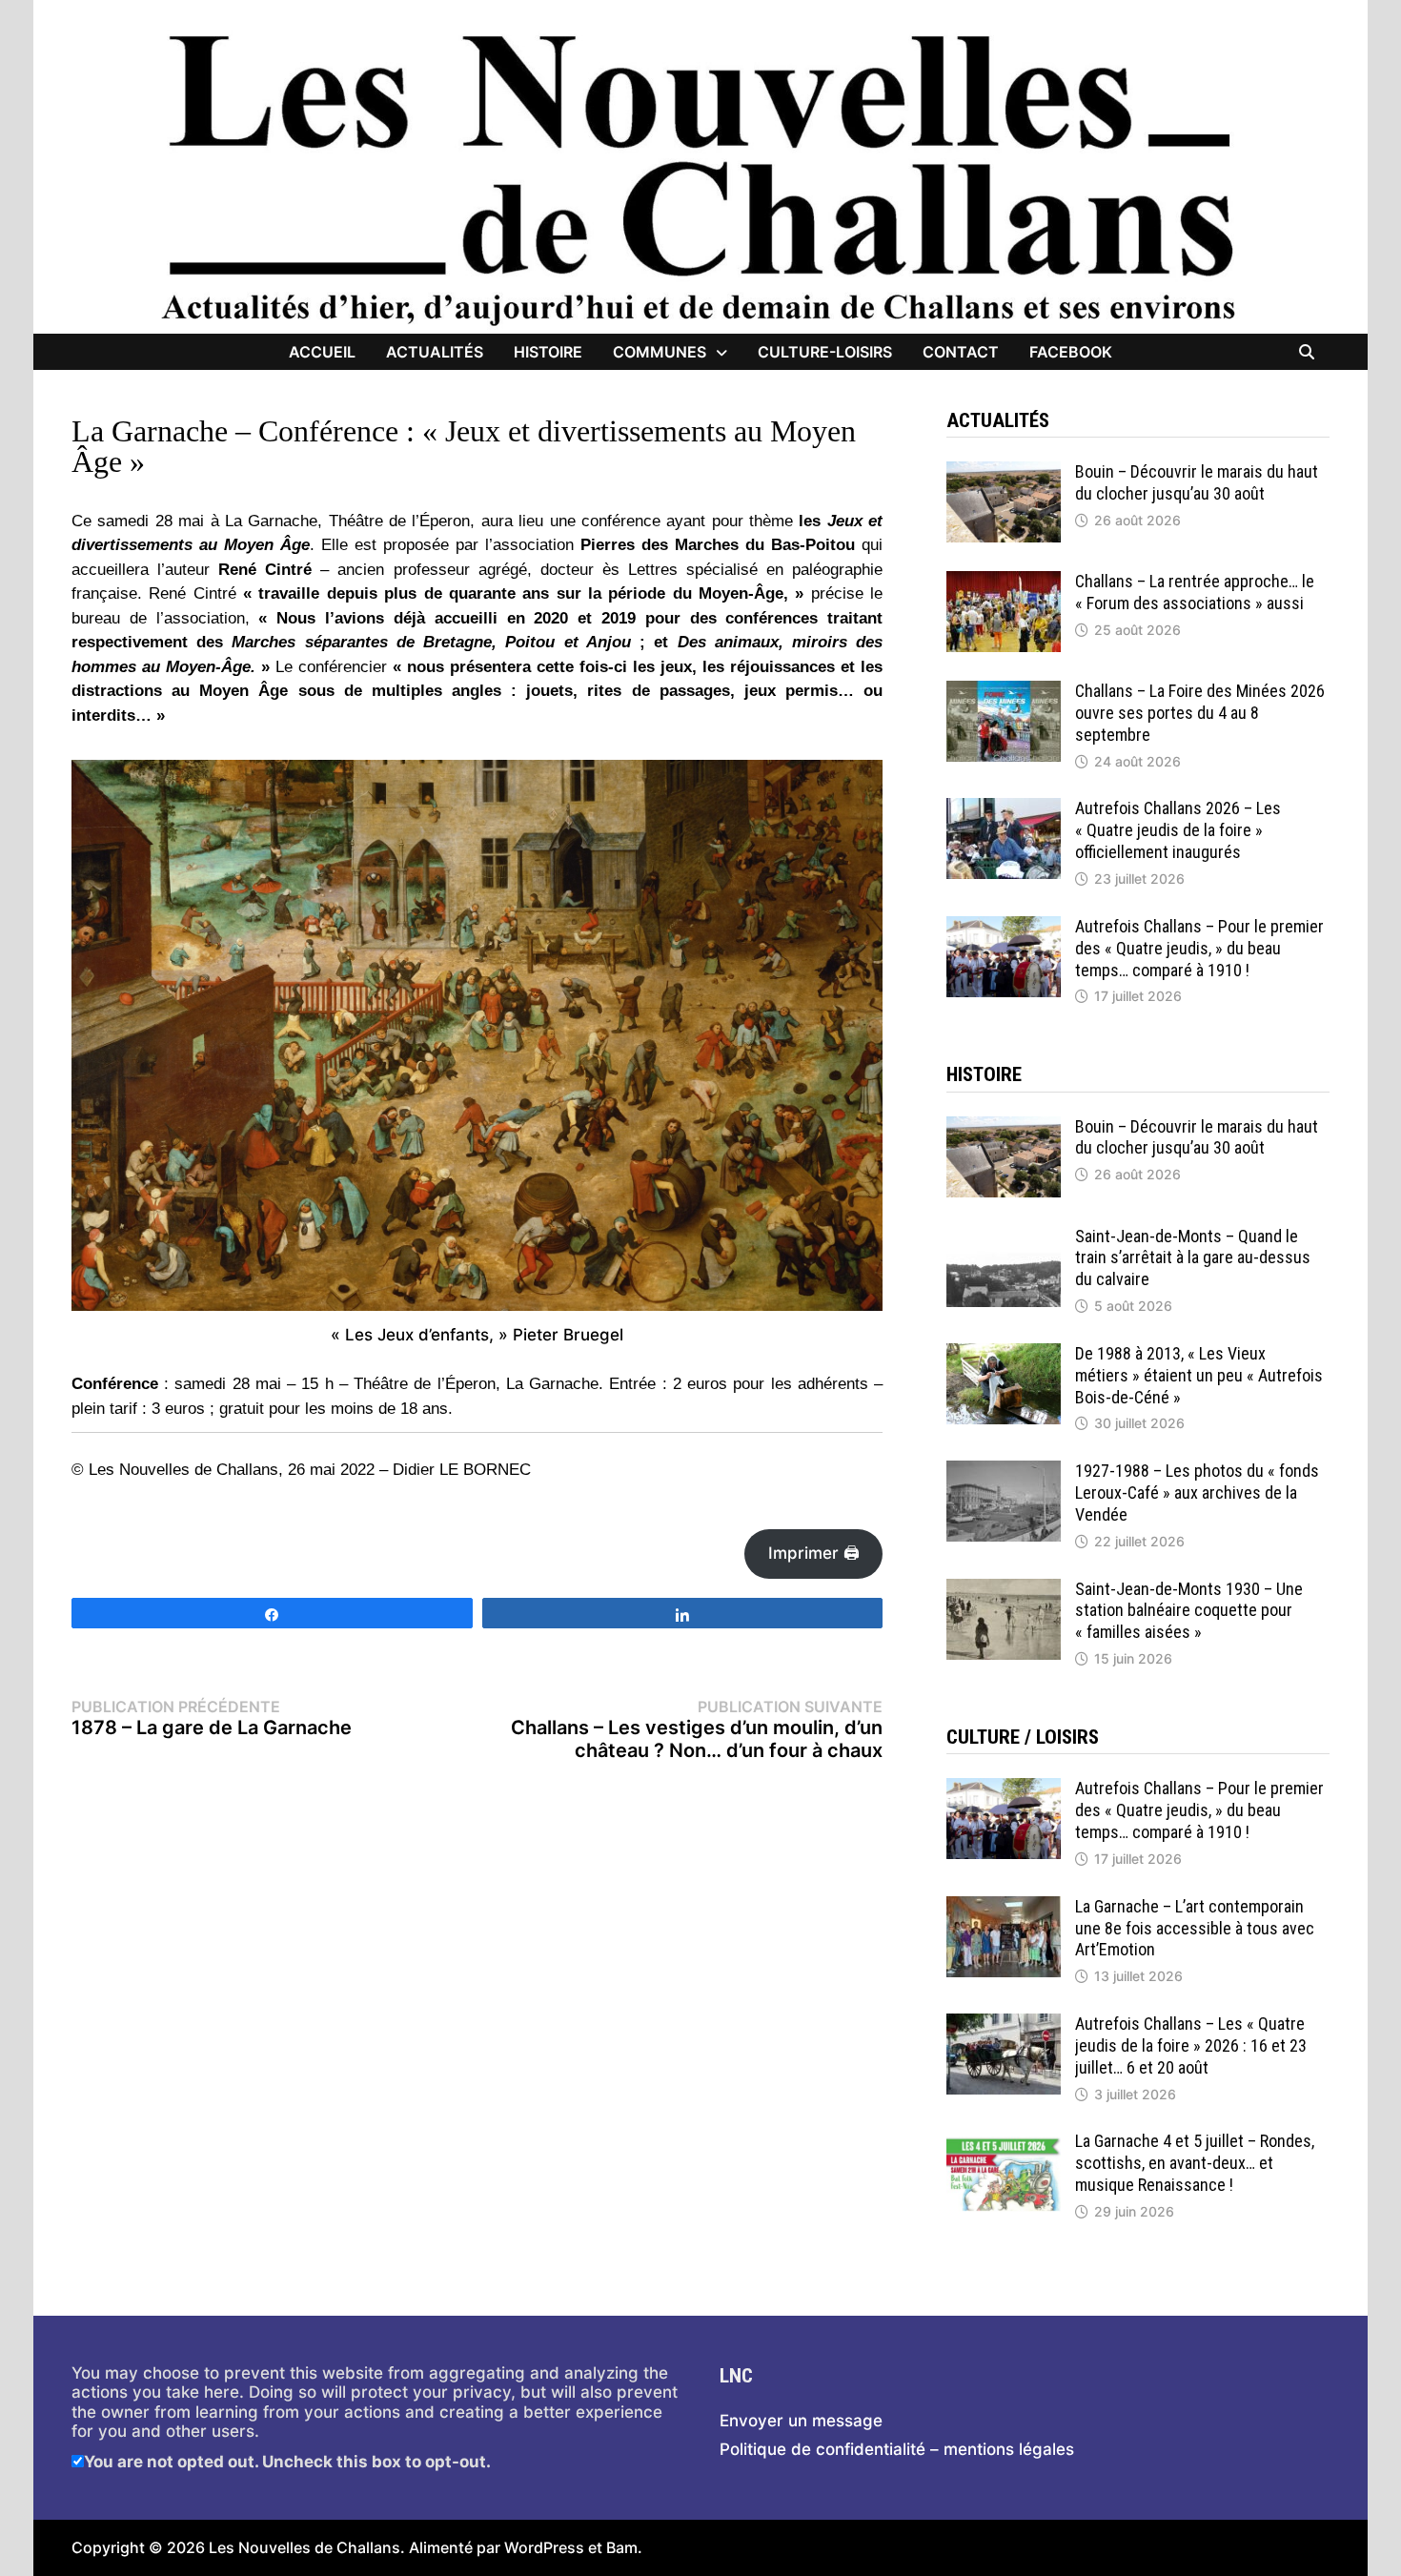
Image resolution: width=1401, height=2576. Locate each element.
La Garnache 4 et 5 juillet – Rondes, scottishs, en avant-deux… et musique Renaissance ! (1195, 2163)
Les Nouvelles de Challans (305, 2547)
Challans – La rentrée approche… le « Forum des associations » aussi (1195, 592)
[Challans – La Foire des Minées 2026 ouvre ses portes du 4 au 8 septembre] (1004, 690)
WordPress (544, 2547)
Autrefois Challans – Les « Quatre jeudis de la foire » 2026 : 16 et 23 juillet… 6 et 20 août (1191, 2045)
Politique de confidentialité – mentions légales (897, 2449)
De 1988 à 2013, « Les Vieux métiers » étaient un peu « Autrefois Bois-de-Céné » (1199, 1375)
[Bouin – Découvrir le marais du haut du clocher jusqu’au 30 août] (1004, 471)
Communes (660, 352)
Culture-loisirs (825, 352)
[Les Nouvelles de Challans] (700, 178)
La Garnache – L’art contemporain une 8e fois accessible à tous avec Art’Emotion (1195, 1928)
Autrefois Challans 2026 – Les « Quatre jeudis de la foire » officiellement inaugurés (1178, 830)
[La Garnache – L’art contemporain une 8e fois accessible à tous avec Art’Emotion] (1004, 1906)
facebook (1071, 352)
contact (961, 352)
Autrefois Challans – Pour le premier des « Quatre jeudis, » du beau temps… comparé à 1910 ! (1199, 948)
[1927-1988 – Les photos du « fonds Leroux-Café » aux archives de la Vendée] (1004, 1470)
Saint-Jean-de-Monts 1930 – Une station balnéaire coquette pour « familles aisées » (1189, 1611)
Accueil (322, 352)
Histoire (548, 352)
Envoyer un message (801, 2421)
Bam (622, 2547)
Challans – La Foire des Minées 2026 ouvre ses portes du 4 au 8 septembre (1200, 713)
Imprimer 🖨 (814, 1553)
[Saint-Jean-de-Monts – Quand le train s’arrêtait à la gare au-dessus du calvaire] (1004, 1236)
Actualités (435, 352)
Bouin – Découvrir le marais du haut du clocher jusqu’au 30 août (1197, 482)
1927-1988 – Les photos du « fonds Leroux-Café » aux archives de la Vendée (1197, 1492)
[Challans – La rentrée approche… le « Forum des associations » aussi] (1004, 581)
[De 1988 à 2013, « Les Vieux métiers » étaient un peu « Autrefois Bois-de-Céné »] (1004, 1353)
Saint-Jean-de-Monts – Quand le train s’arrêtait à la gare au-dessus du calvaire (1193, 1258)
